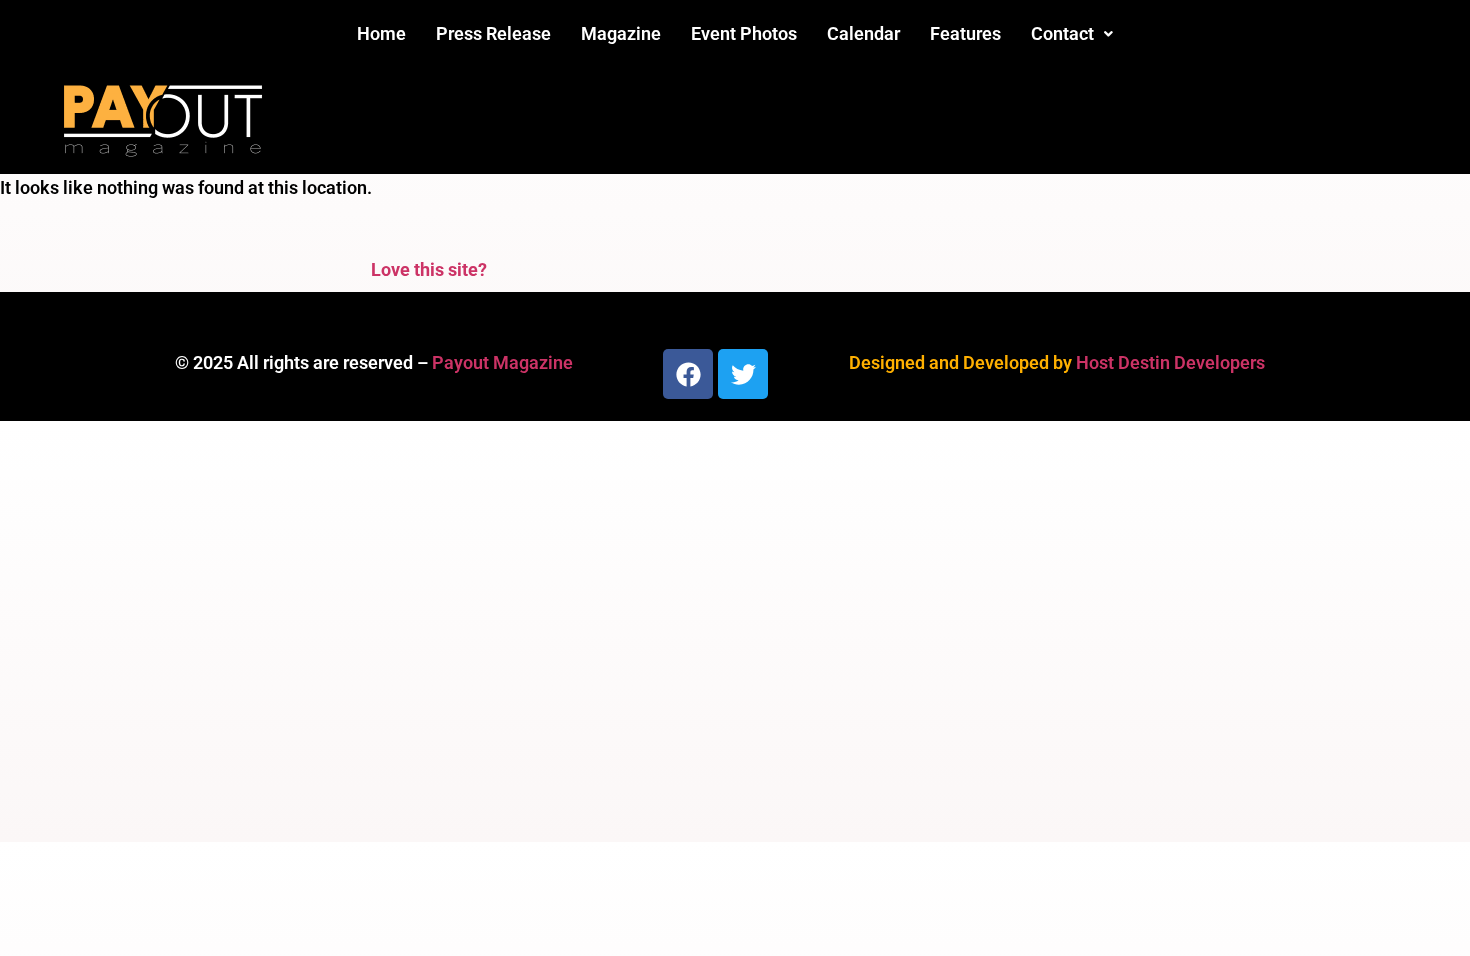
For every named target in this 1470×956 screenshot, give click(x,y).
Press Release (493, 33)
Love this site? (429, 269)
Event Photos (744, 33)
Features (965, 33)
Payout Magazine (502, 362)
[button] (1072, 34)
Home (381, 33)
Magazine (621, 33)
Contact (1062, 33)
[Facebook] (688, 374)
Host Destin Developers (1170, 362)
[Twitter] (743, 374)
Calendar (863, 33)
